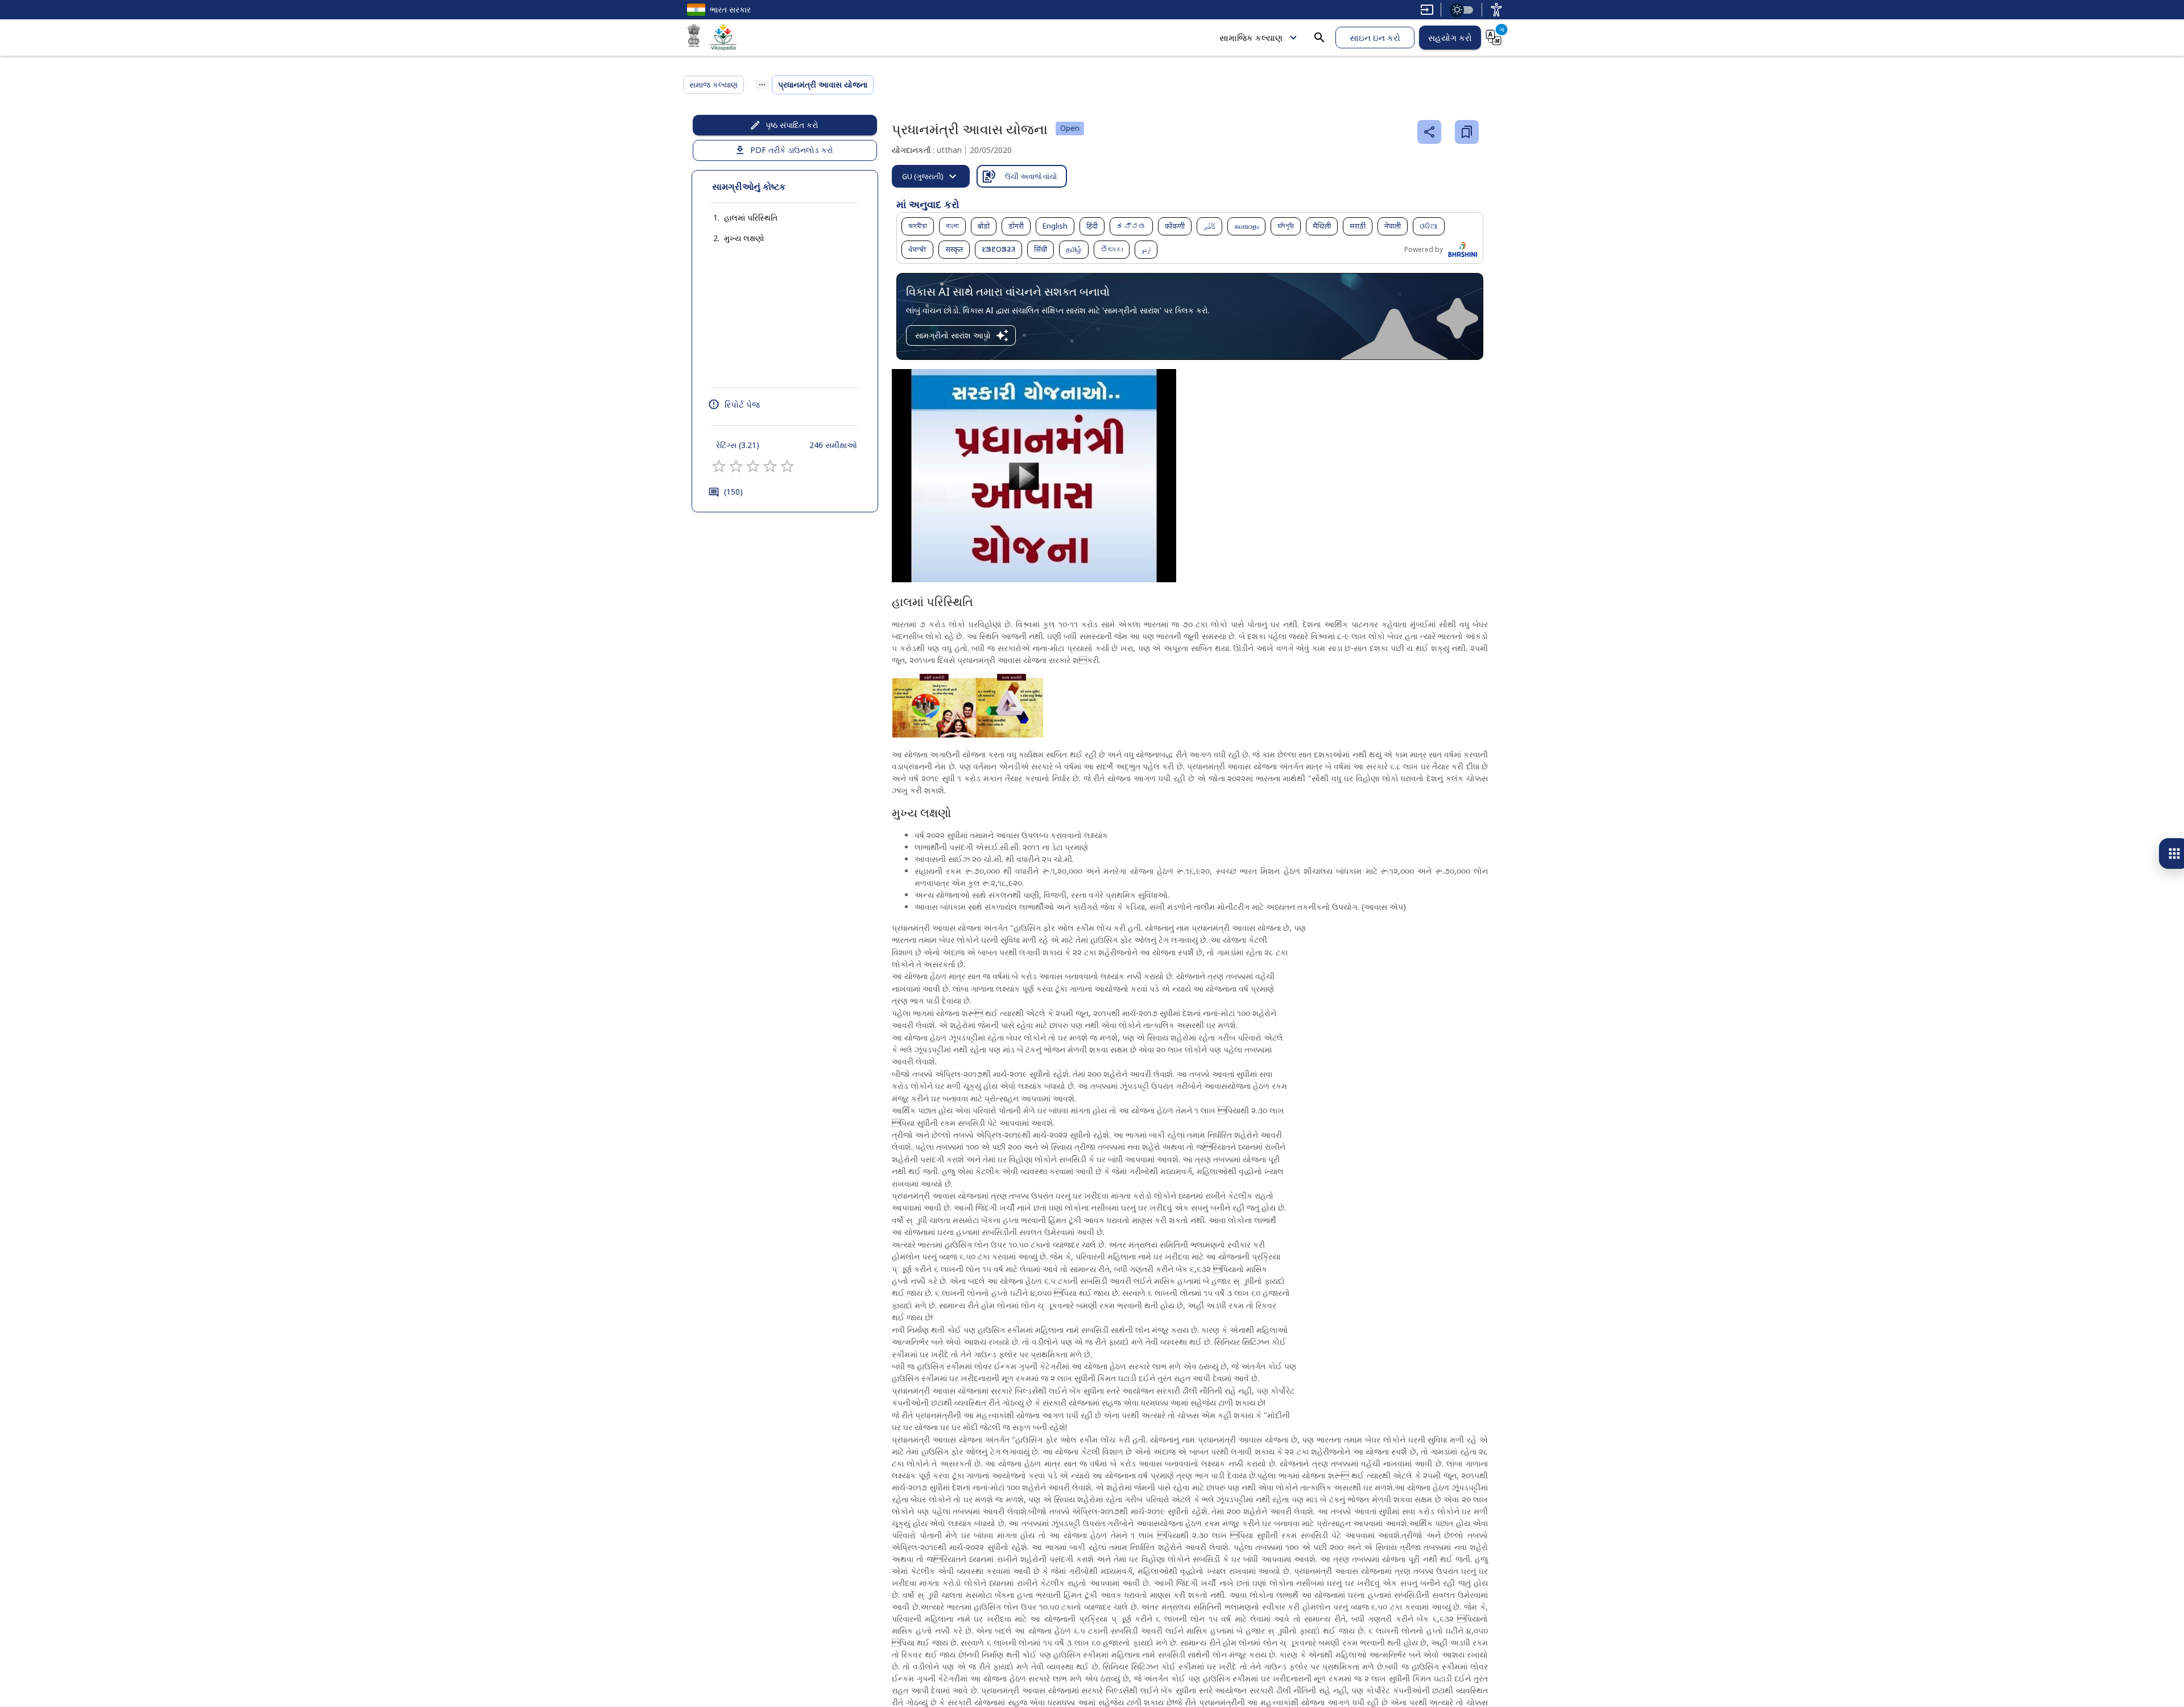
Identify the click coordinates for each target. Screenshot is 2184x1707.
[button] (739, 218)
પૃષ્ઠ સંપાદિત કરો (792, 125)
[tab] (931, 176)
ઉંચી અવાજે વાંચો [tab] (1031, 176)
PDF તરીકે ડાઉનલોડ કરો (792, 150)
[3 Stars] (753, 466)
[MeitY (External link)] (694, 38)
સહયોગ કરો (1450, 38)
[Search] (1319, 38)
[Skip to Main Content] (1427, 10)
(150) (733, 492)
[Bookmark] (1467, 132)
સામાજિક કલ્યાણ (1251, 38)
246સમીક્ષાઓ (833, 445)
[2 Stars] (736, 466)
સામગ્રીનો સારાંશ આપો (953, 335)
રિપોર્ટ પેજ (742, 404)
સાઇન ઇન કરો (1375, 38)
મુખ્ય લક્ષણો (744, 238)
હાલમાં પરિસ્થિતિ (751, 217)
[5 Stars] (787, 466)
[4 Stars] (770, 466)
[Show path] (762, 85)
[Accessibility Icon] (1496, 10)
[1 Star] (719, 466)
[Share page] (1429, 132)
